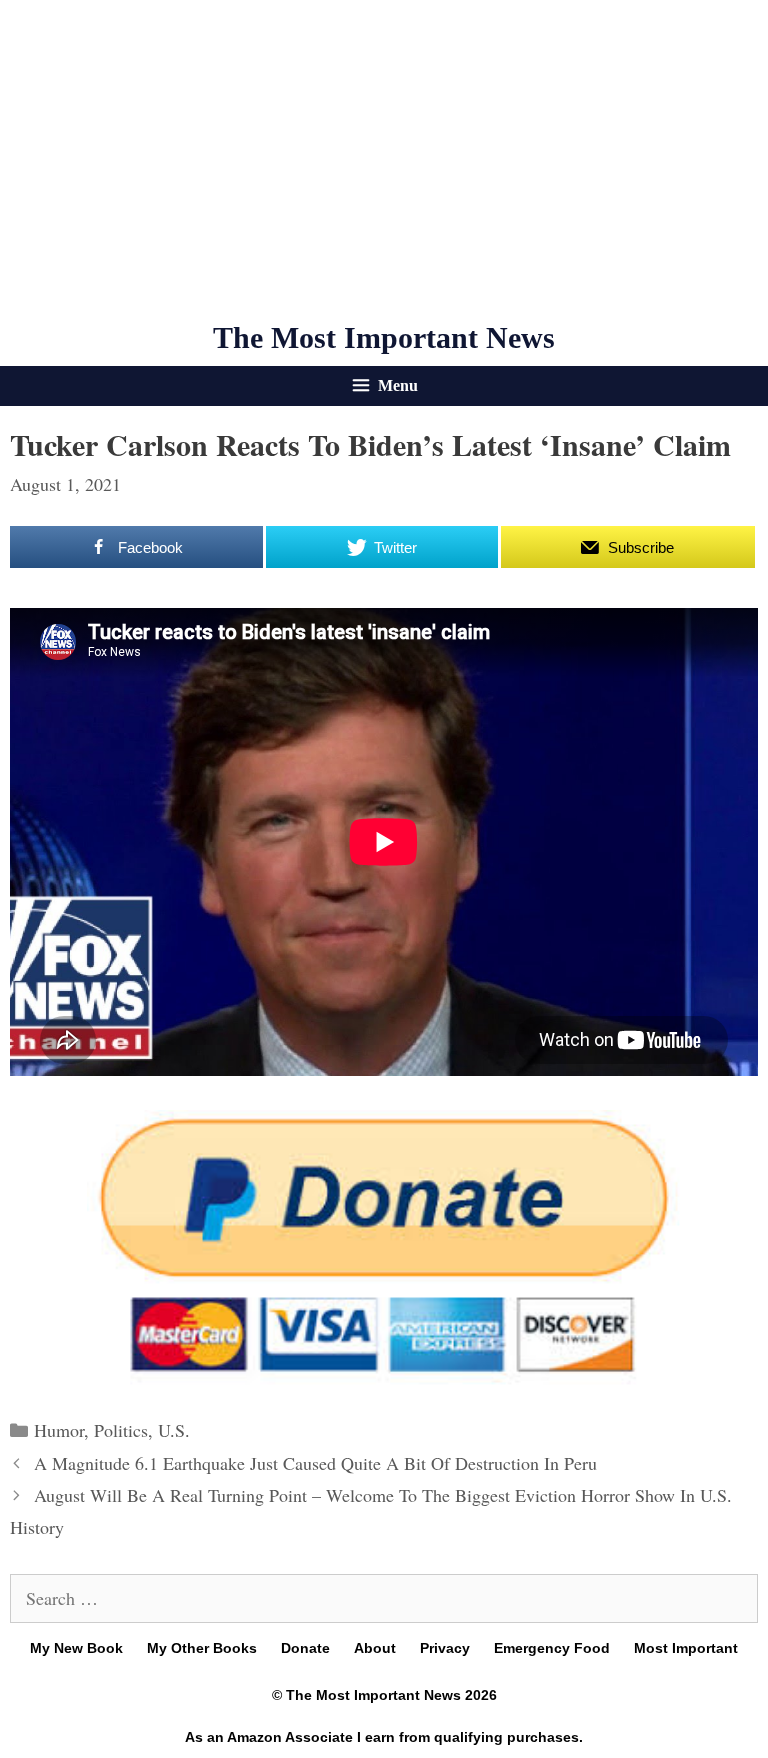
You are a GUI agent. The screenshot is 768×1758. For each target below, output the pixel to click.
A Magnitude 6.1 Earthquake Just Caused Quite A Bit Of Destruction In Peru (315, 1463)
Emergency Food (552, 1648)
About (375, 1648)
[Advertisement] (384, 160)
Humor (59, 1430)
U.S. (174, 1430)
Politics (121, 1430)
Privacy (445, 1648)
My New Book (76, 1648)
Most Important (686, 1648)
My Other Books (202, 1648)
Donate (305, 1648)
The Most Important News (384, 337)
